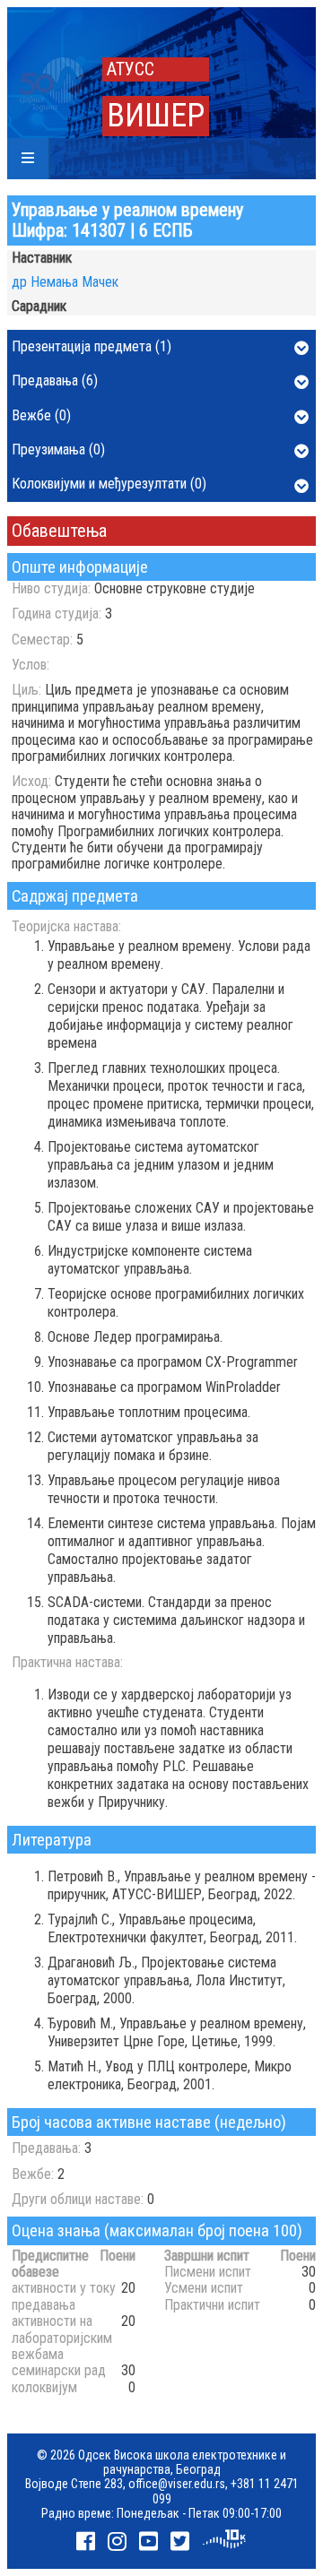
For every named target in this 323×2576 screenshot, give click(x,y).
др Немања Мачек (65, 282)
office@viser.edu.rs (177, 2484)
